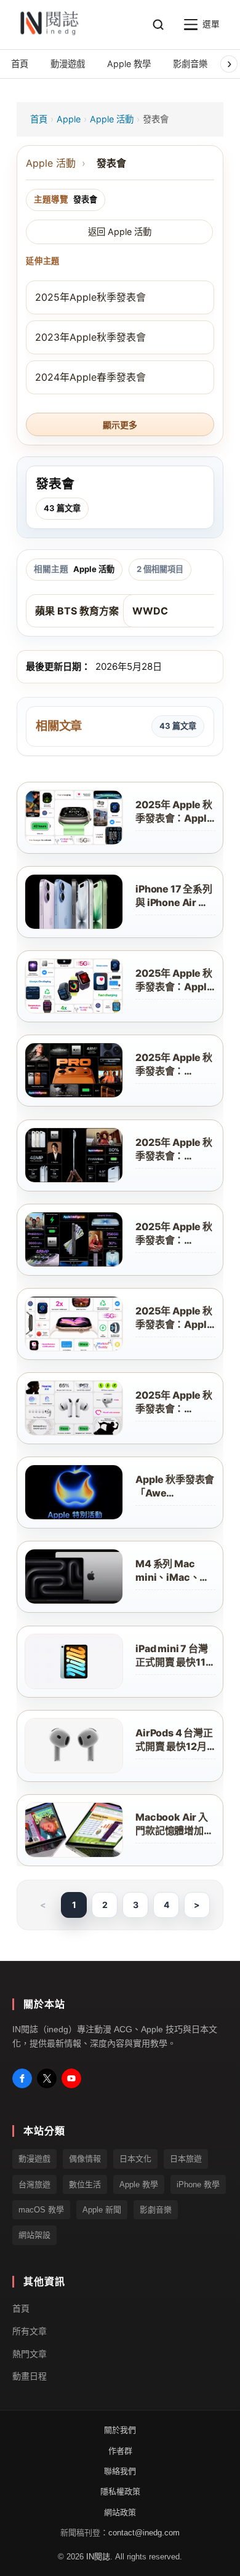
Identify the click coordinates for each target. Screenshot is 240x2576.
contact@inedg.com (144, 2533)
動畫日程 (30, 2377)
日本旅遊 (186, 2159)
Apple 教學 (139, 2184)
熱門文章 (30, 2354)
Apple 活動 (112, 119)
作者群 (120, 2451)
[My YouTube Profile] (71, 2078)
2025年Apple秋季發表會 (90, 297)
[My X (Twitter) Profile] (47, 2078)
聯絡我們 (120, 2471)
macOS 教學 (41, 2210)
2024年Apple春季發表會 (90, 377)
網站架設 (34, 2236)
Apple (69, 119)
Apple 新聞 (102, 2210)
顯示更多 (120, 425)
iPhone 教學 (198, 2184)
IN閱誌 (98, 2557)
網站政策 (120, 2512)
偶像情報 (85, 2159)
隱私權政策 (120, 2492)
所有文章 (30, 2331)
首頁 (39, 119)
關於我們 (120, 2430)
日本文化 (135, 2159)
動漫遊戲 (34, 2159)
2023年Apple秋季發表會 (90, 337)
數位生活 (85, 2184)
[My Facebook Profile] (22, 2078)
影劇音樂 (156, 2210)
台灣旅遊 (34, 2184)
